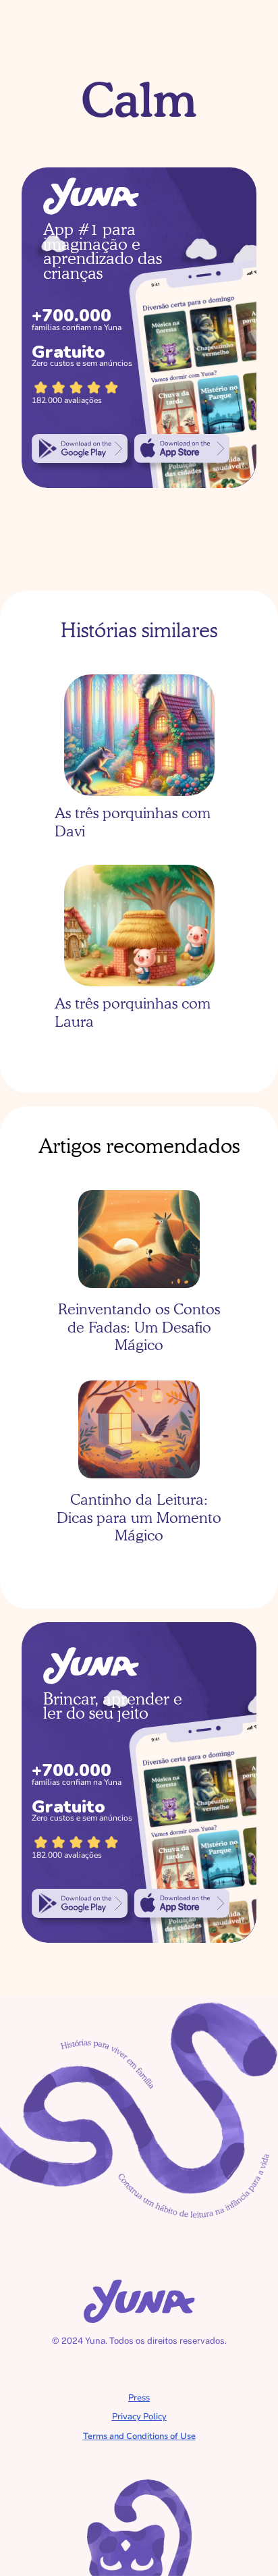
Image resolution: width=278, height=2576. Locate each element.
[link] (80, 448)
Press (139, 2398)
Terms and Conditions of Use (139, 2436)
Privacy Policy (139, 2417)
